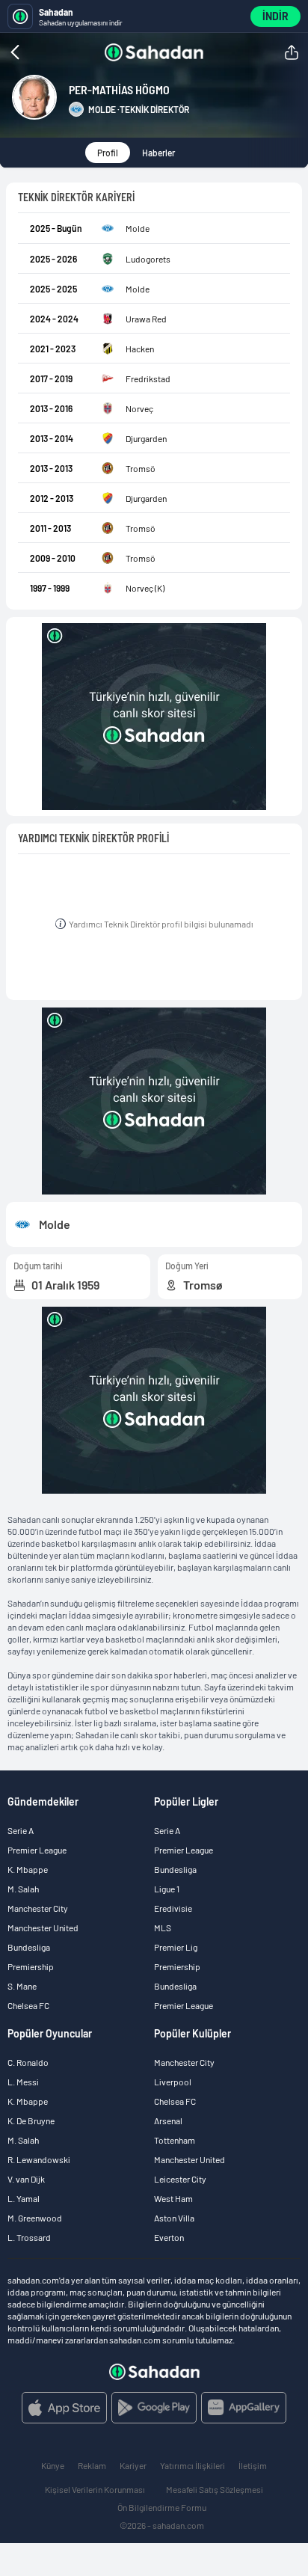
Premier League (37, 1850)
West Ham (173, 2198)
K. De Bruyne (31, 2120)
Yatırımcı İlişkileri (192, 2465)
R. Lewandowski (39, 2159)
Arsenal (168, 2120)
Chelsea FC (28, 2005)
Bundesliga (29, 1947)
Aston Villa (174, 2218)
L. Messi (23, 2082)
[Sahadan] (154, 52)
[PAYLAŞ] (292, 52)
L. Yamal (24, 2198)
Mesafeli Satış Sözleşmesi (215, 2489)
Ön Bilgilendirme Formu (162, 2507)
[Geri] (45, 52)
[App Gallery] (244, 2408)
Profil (108, 153)
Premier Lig (176, 1947)
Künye (53, 2465)
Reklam (92, 2465)
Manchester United (43, 1928)
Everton (169, 2237)
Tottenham (175, 2140)
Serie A (21, 1830)
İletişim (253, 2465)
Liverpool (173, 2082)
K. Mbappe (28, 1869)
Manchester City (38, 1908)
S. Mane (22, 1986)
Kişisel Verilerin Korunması (95, 2489)
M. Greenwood (35, 2218)
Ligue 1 (167, 1889)
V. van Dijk (26, 2179)
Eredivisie (173, 1908)
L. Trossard (29, 2237)
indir (275, 16)
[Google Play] (154, 2408)
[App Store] (64, 2408)
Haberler (158, 153)
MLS (163, 1928)
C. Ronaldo (28, 2062)
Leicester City (180, 2179)
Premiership (31, 1966)
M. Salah (23, 1889)
